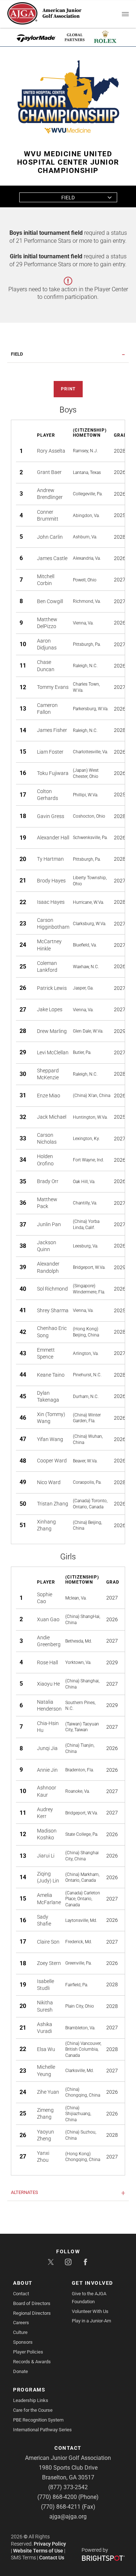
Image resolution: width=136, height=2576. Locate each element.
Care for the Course (33, 2410)
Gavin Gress (51, 816)
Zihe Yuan (48, 2092)
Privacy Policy (50, 2544)
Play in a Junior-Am (91, 2321)
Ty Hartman (50, 859)
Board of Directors (32, 2303)
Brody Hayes (51, 881)
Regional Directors (32, 2313)
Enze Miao (49, 1096)
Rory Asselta (51, 451)
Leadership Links (31, 2400)
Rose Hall (48, 1662)
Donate (20, 2371)
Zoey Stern (49, 1963)
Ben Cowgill (50, 601)
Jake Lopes (50, 1009)
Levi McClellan (53, 1052)
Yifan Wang (50, 1439)
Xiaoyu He (48, 1684)
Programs (29, 2390)
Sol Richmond (52, 1289)
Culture (20, 2332)
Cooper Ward (52, 1461)
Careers (21, 2323)
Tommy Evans (53, 687)
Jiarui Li (46, 1856)
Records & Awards (32, 2362)
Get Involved (92, 2283)
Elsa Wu (46, 2049)
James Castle (52, 558)
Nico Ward (49, 1482)
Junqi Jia (47, 1748)
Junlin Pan (49, 1224)
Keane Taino (51, 1375)
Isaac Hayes (51, 902)
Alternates (24, 2192)
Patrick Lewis (52, 988)
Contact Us (52, 2558)
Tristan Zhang (53, 1504)
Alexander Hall (53, 838)
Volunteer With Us (90, 2311)
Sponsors (23, 2342)
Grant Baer (49, 472)
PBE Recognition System (38, 2420)
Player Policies (28, 2352)
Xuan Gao (48, 1619)
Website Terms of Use (38, 2551)
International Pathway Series (42, 2430)
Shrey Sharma (53, 1310)
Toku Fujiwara (53, 773)
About (23, 2283)
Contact (21, 2294)
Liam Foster (50, 752)
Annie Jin (47, 1770)
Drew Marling (52, 1031)
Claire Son (48, 1942)
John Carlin (50, 537)
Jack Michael (52, 1117)
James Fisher (52, 730)
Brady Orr (48, 1181)
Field (68, 198)
